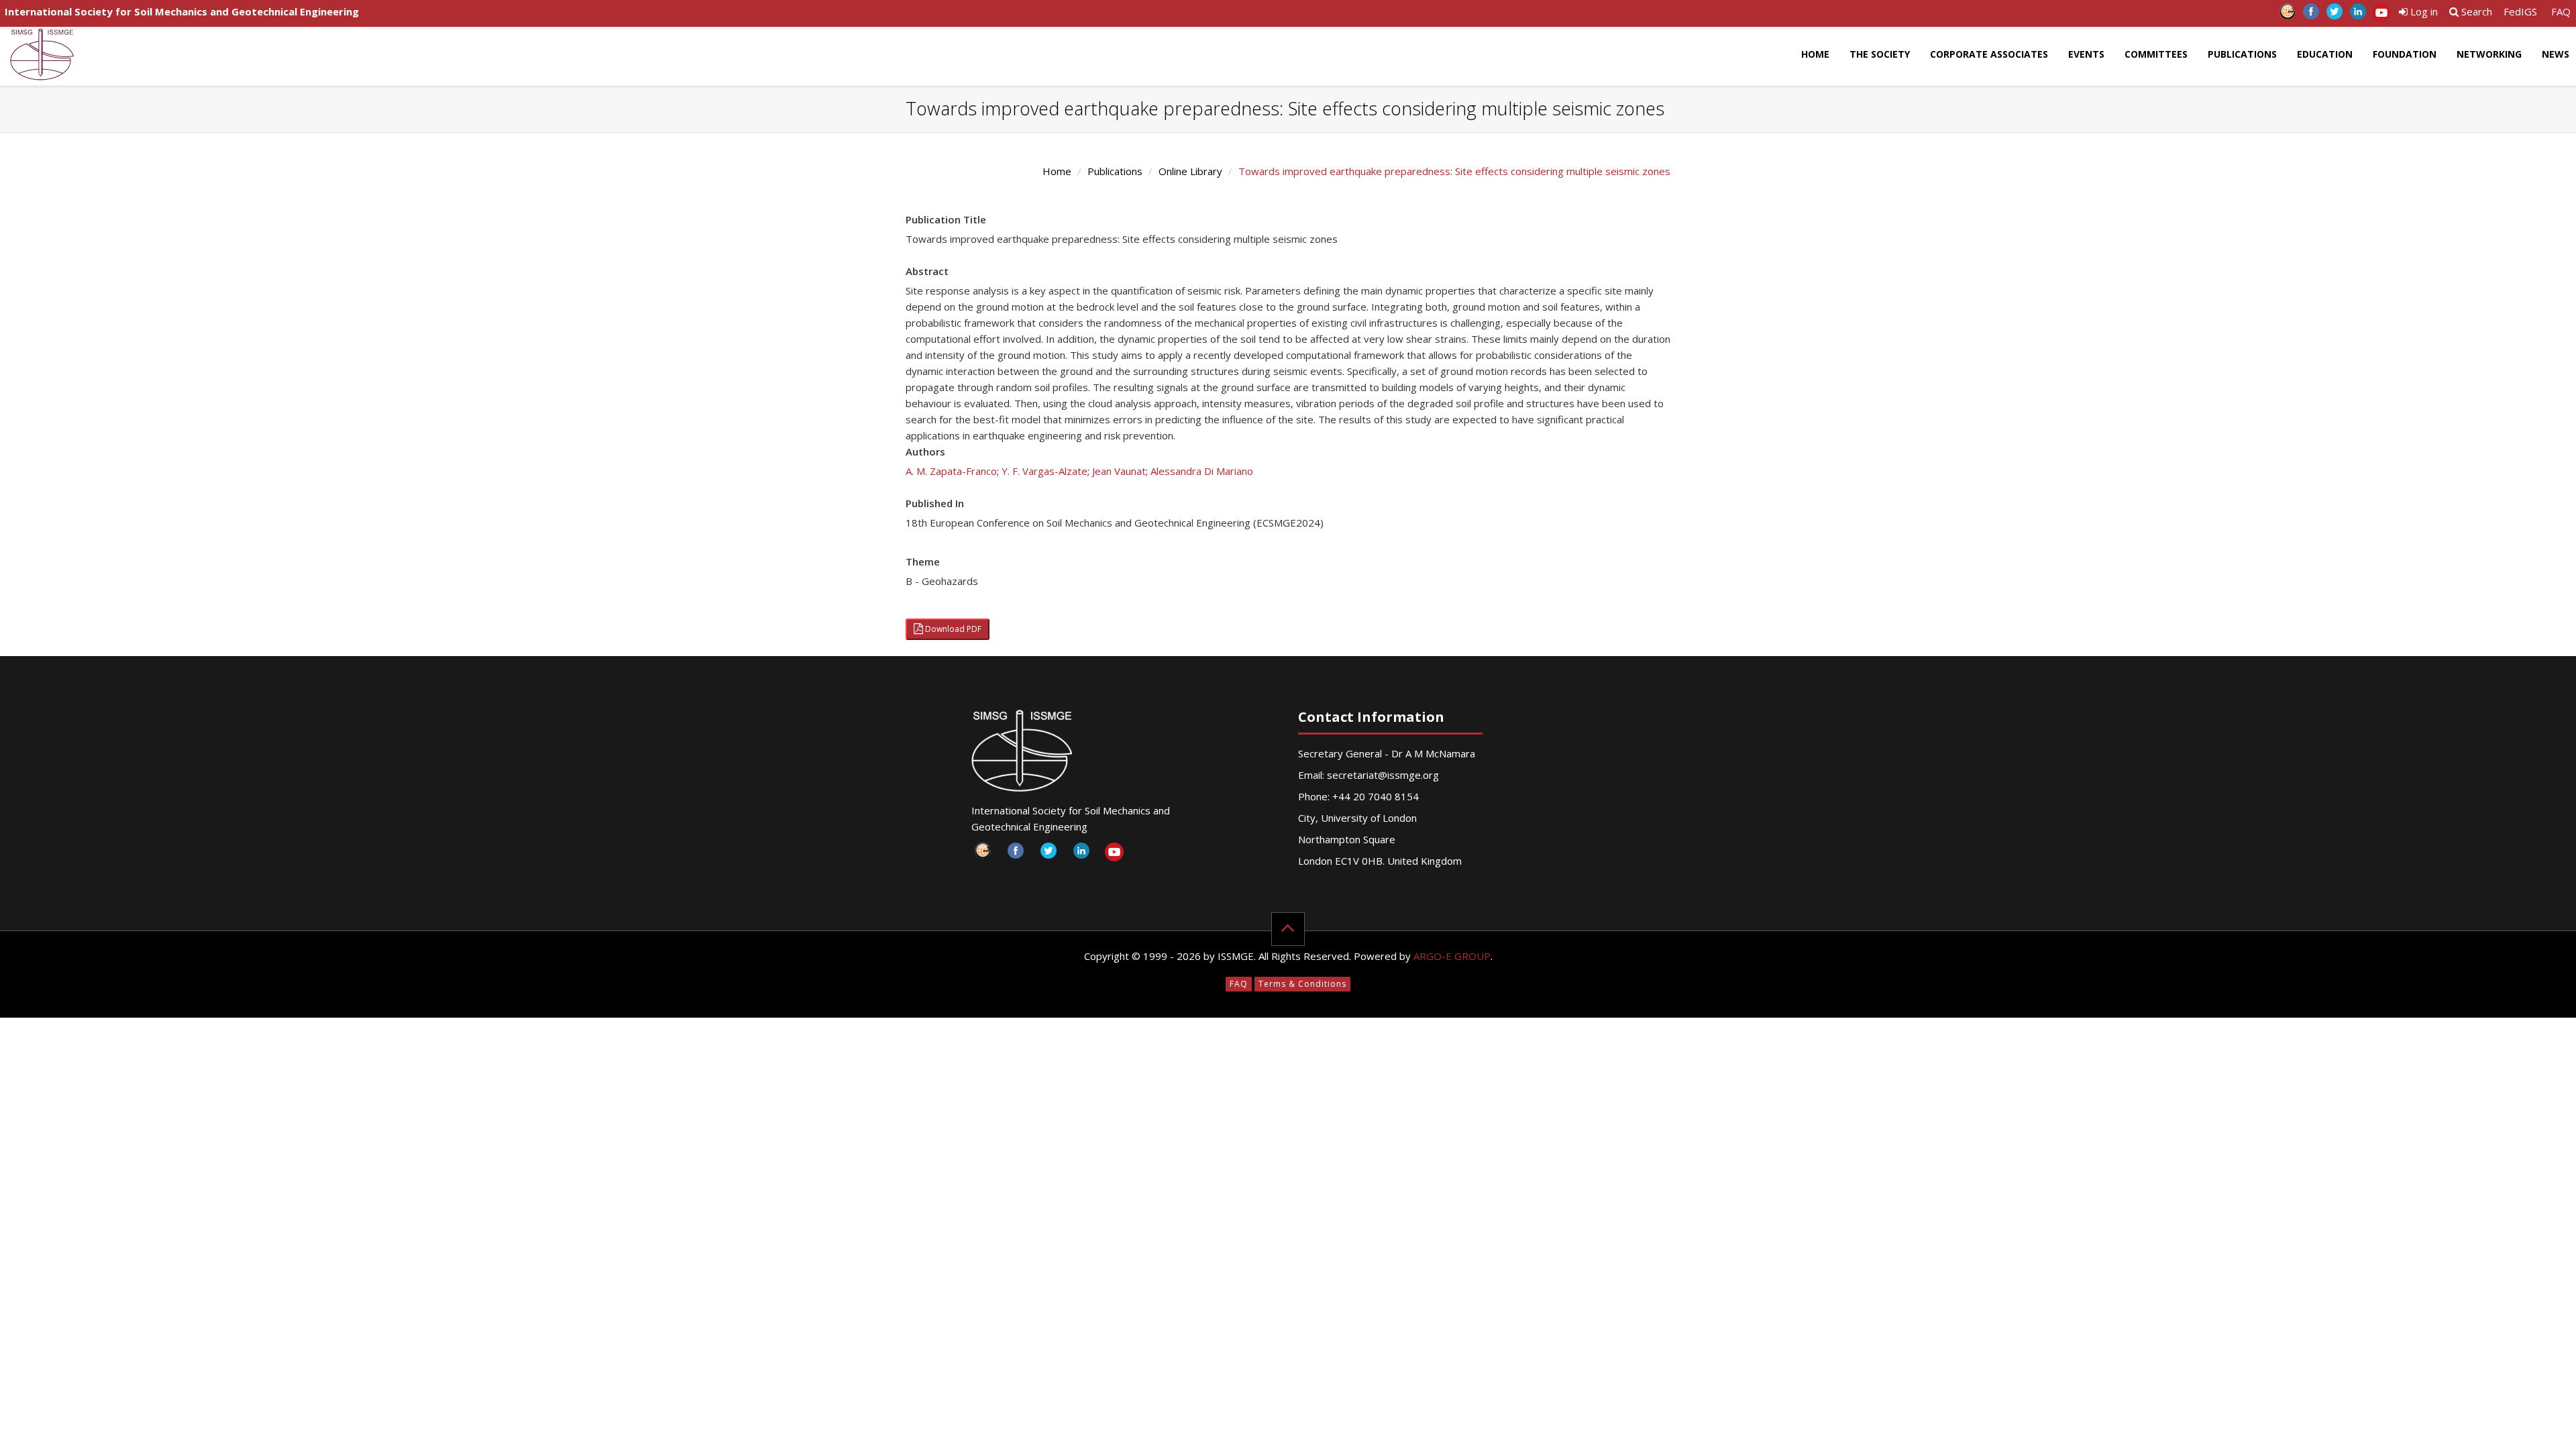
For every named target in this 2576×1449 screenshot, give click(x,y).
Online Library (1190, 171)
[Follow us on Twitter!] (2334, 15)
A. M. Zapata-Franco (951, 471)
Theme (923, 561)
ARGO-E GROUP (1452, 956)
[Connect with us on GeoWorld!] (2287, 15)
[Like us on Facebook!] (2311, 15)
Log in (2423, 11)
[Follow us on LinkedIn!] (2358, 15)
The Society (1880, 54)
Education (2325, 54)
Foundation (2405, 54)
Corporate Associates (1989, 54)
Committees (2156, 54)
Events (2086, 54)
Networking (2489, 54)
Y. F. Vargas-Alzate (1044, 471)
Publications (2242, 54)
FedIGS (2520, 11)
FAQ (2561, 11)
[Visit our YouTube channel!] (2381, 15)
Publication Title (946, 219)
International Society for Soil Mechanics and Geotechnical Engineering (182, 11)
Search (2475, 11)
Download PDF (952, 629)
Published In (935, 503)
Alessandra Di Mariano (1202, 471)
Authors (925, 451)
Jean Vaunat (1119, 471)
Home (1815, 54)
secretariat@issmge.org (1383, 775)
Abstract (927, 271)
